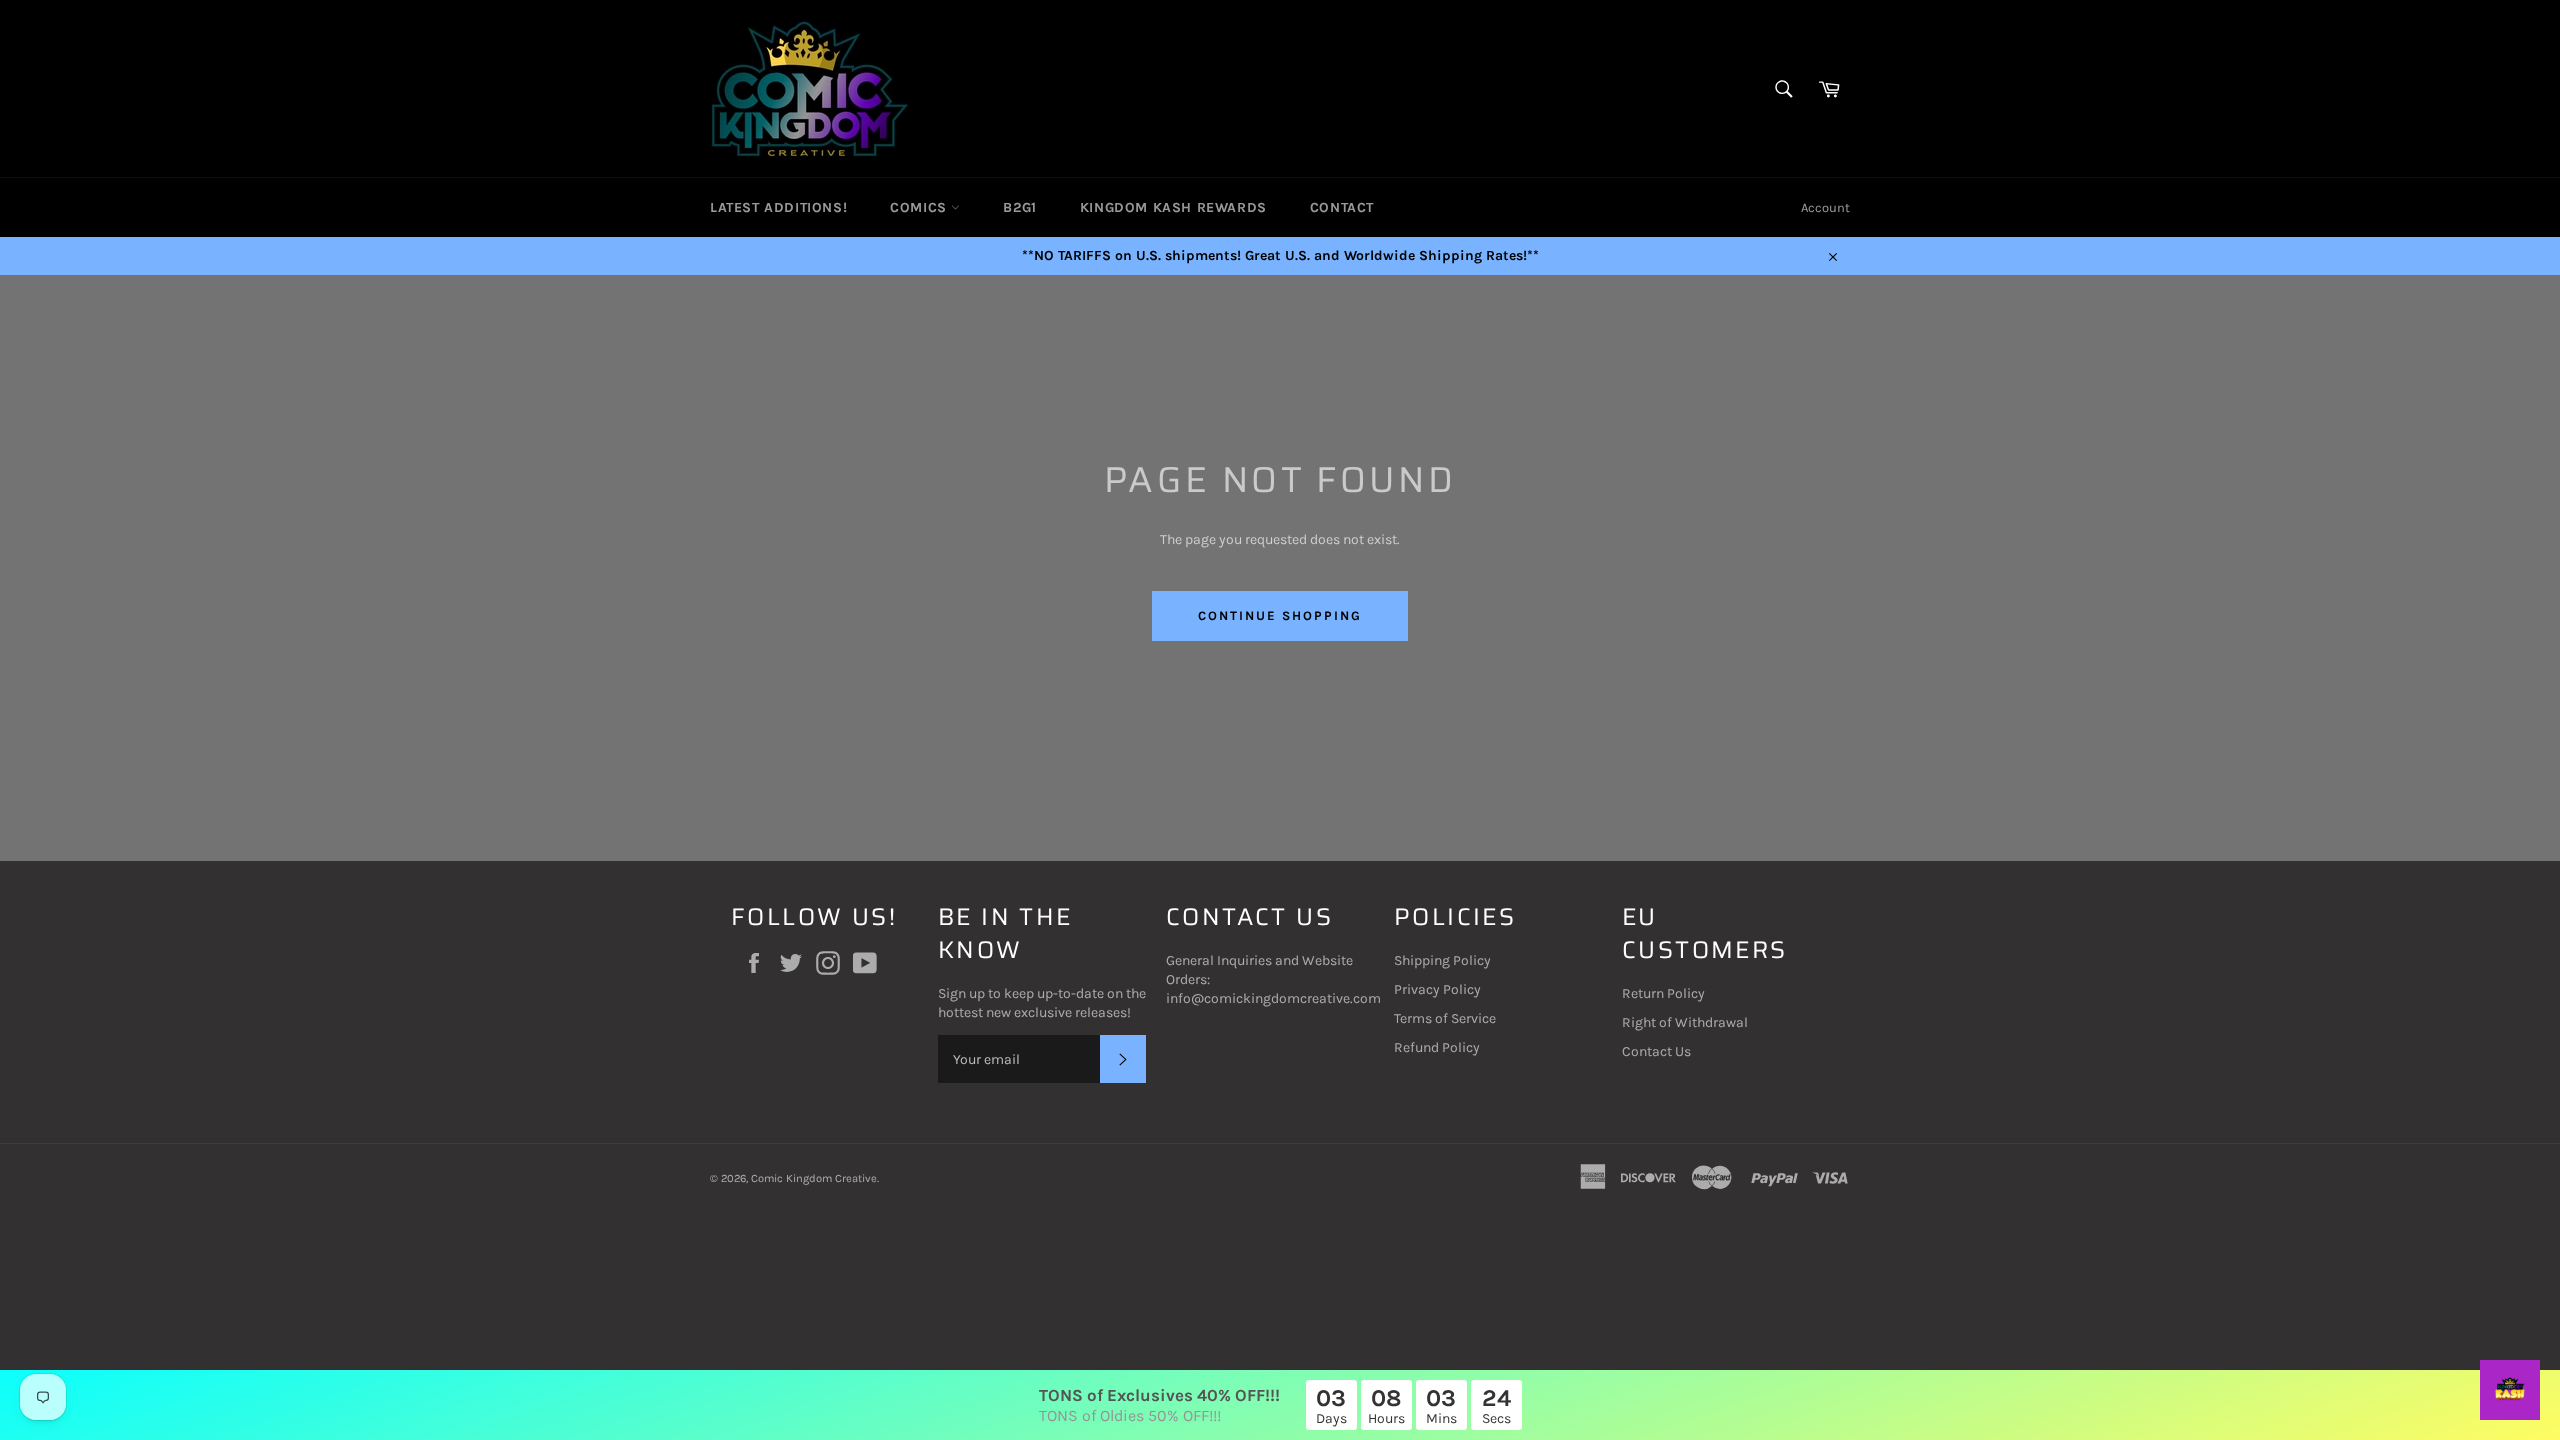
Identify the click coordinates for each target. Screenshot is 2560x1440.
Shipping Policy (1442, 960)
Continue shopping (1279, 615)
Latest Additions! (778, 207)
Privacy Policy (1437, 989)
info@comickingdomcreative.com (1273, 998)
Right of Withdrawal (1685, 1022)
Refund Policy (1437, 1047)
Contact (1342, 207)
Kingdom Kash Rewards (1173, 207)
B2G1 (1019, 207)
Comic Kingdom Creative (814, 1178)
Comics (920, 207)
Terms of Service (1445, 1018)
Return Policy (1663, 993)
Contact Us (1656, 1051)
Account (1825, 207)
